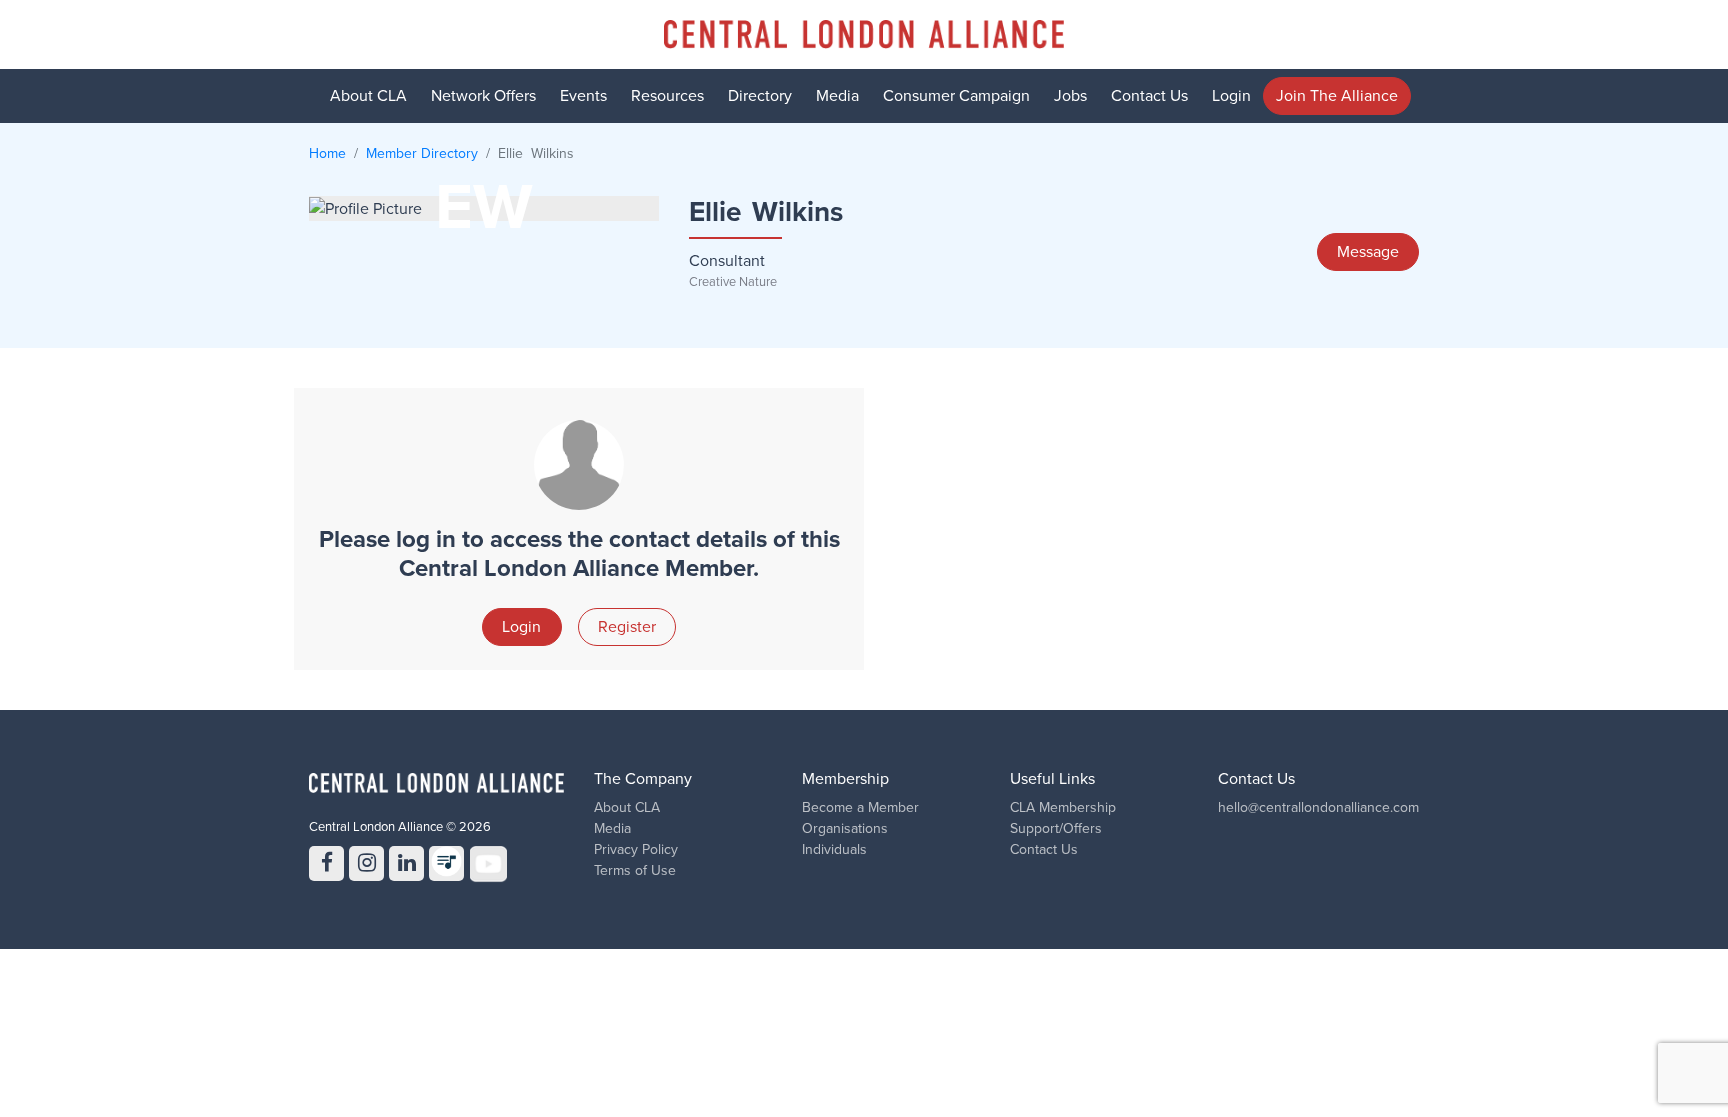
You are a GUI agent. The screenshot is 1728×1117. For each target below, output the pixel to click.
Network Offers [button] (483, 96)
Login (1231, 96)
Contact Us (1149, 96)
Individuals (834, 849)
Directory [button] (760, 96)
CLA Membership (1063, 807)
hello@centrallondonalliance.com (1318, 807)
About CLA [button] (368, 96)
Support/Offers (1056, 828)
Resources (667, 96)
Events (583, 96)
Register (627, 627)
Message (1368, 252)
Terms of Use (635, 870)
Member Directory (422, 153)
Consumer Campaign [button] (956, 96)
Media (837, 96)
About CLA (627, 807)
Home (327, 153)
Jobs (1070, 96)
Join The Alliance (1337, 96)
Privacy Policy (636, 849)
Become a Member (860, 807)
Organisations (845, 828)
